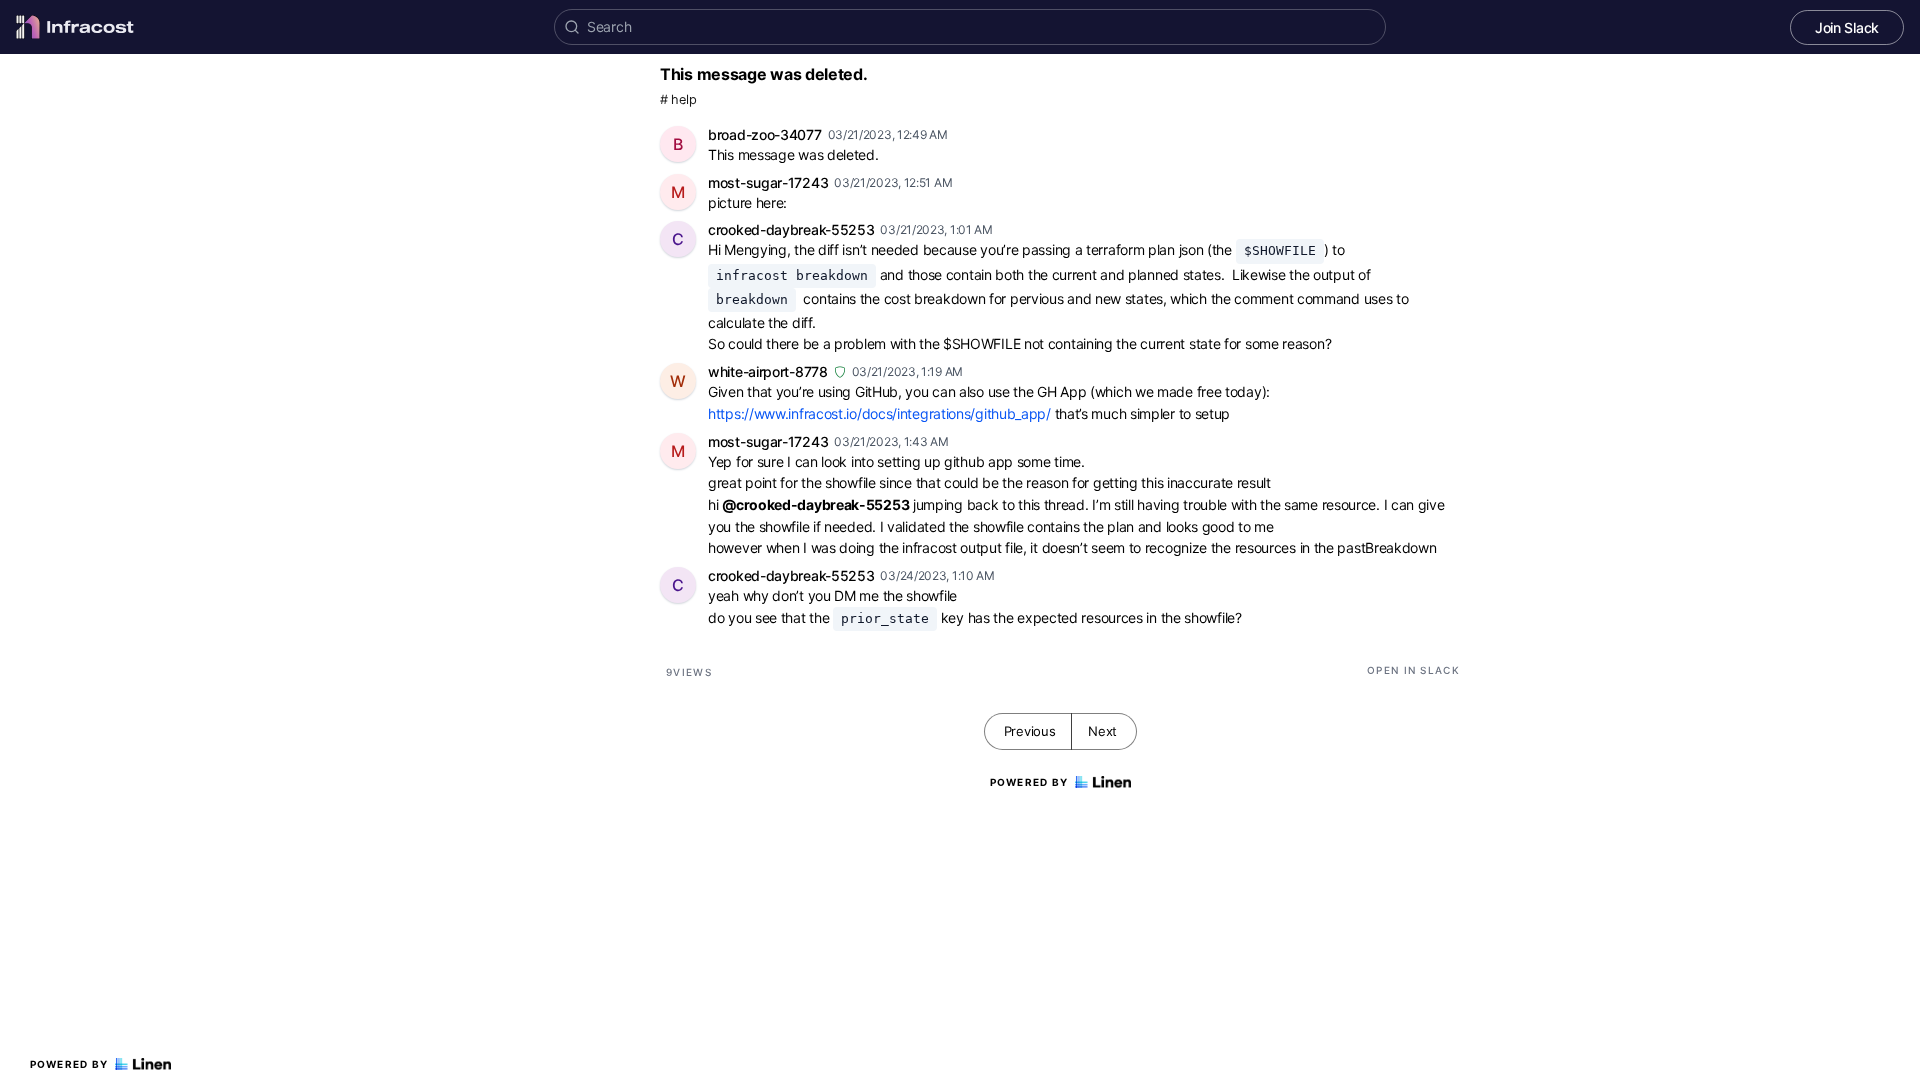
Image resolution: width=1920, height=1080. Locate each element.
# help (678, 99)
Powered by (69, 1064)
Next (1102, 731)
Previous (1030, 731)
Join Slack (1847, 27)
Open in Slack (1413, 670)
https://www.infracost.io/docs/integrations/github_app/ (879, 413)
